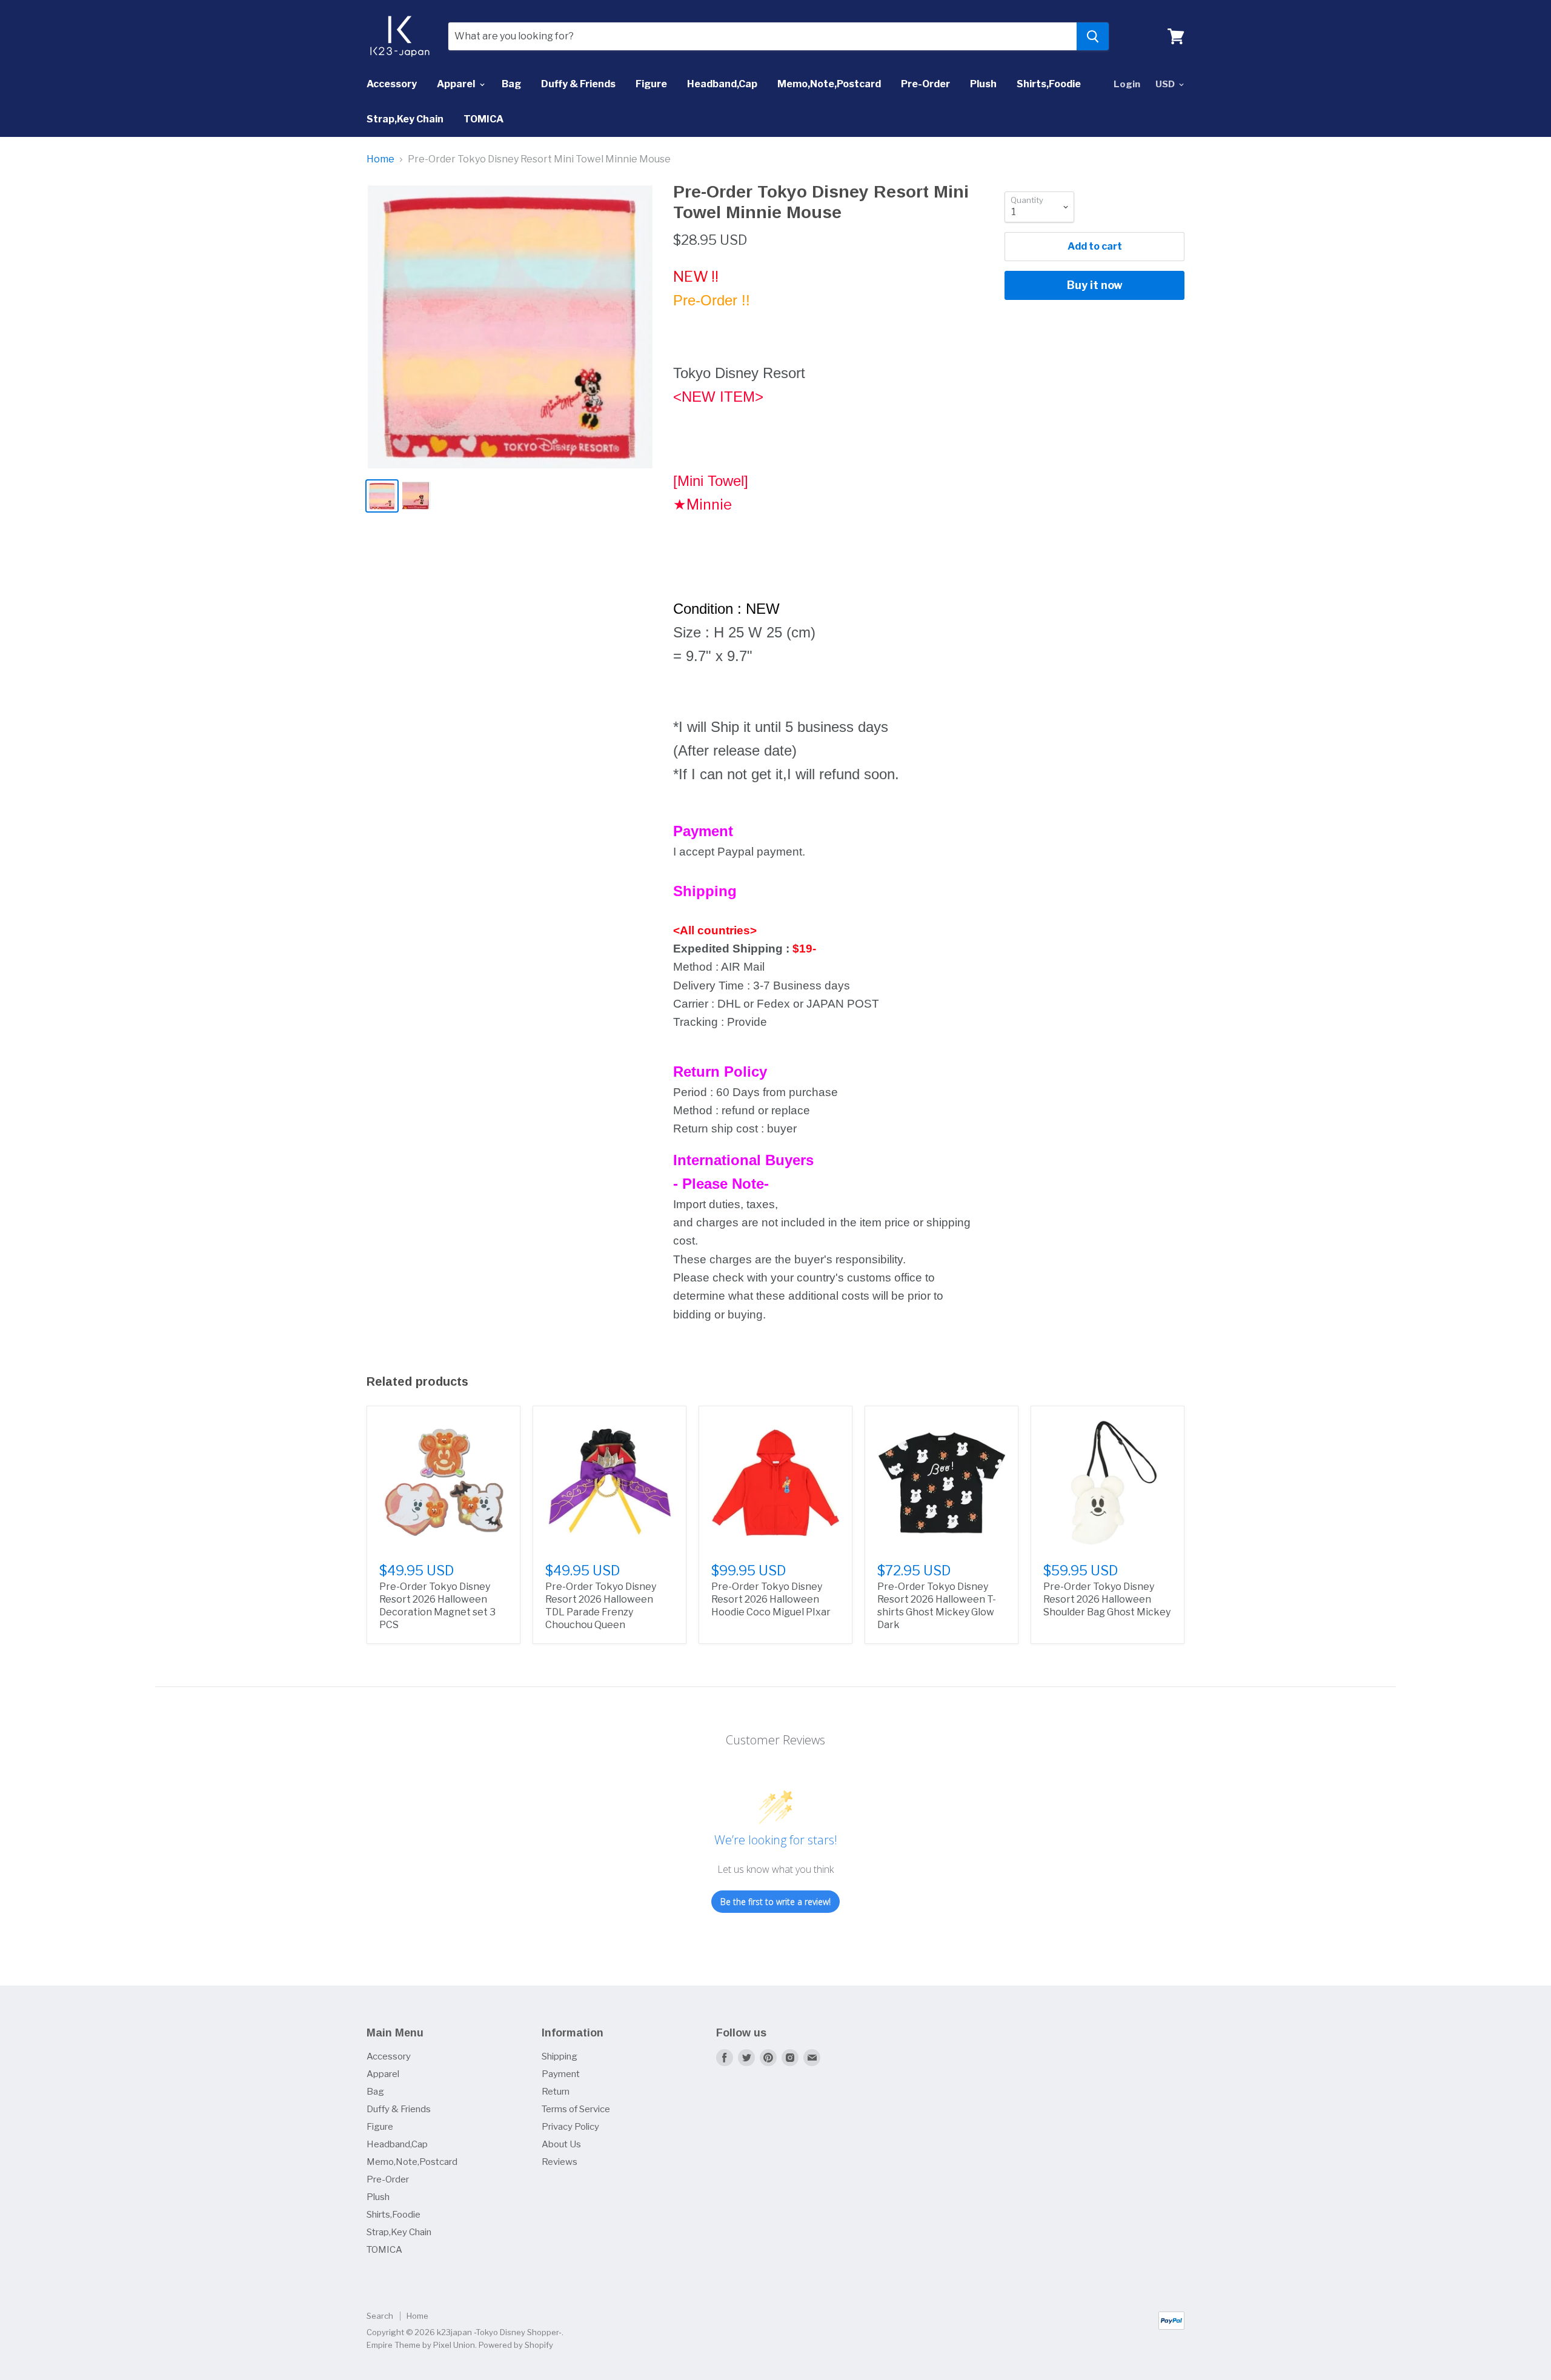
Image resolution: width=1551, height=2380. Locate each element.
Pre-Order (925, 84)
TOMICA (483, 119)
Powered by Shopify (516, 2345)
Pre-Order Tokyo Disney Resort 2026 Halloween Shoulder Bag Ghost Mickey (1107, 1599)
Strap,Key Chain (405, 119)
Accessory (392, 84)
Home (380, 159)
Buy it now (1095, 285)
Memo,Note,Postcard (829, 84)
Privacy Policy (570, 2127)
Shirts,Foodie (1049, 84)
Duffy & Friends (578, 84)
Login (1127, 84)
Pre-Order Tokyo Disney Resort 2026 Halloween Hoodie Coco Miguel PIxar (771, 1599)
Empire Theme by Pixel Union (421, 2345)
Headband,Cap (722, 84)
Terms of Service (576, 2109)
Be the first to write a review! (775, 1902)
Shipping (560, 2056)
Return (556, 2092)
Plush (983, 84)
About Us (561, 2144)
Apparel (457, 84)
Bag (511, 84)
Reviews (560, 2162)
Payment (561, 2074)
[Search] (1093, 36)
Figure (651, 84)
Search (380, 2316)
